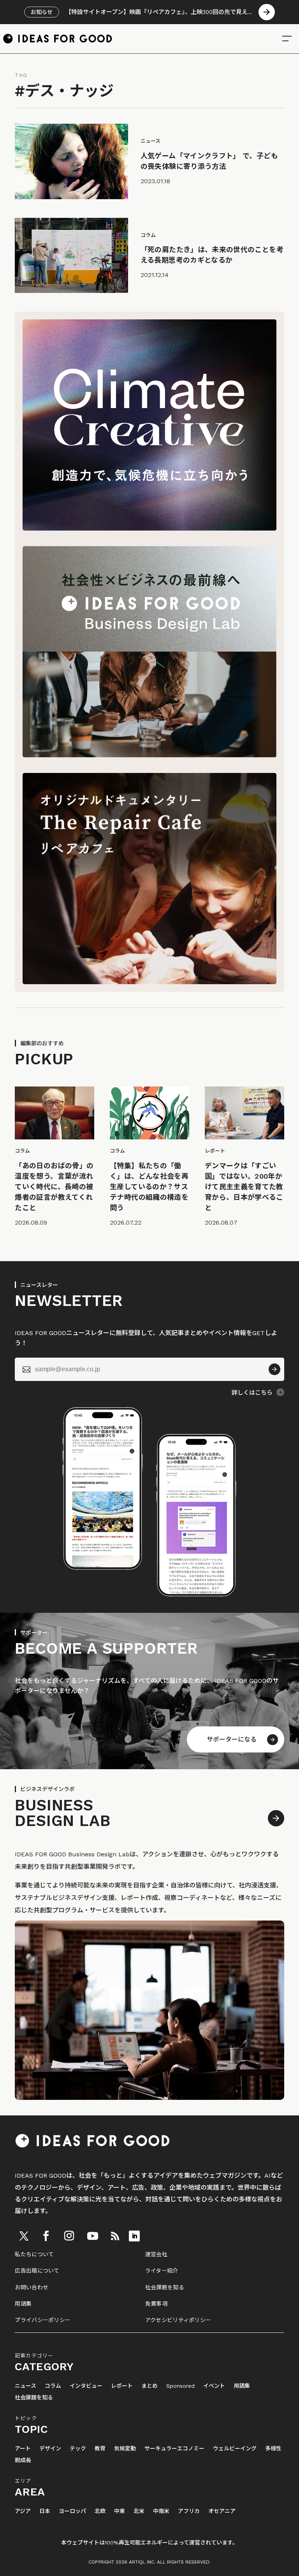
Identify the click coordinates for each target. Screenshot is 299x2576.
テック (78, 2449)
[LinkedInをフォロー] (134, 2236)
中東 (120, 2511)
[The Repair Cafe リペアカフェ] (149, 982)
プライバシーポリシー (43, 2320)
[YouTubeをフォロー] (93, 2236)
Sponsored (180, 2386)
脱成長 (23, 2460)
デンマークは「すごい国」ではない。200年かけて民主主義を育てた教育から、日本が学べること (244, 1187)
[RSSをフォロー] (115, 2236)
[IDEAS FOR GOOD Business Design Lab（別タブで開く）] (149, 755)
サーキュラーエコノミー (174, 2449)
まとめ (149, 2386)
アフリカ (189, 2511)
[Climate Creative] (149, 528)
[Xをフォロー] (24, 2236)
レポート (122, 2386)
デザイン (50, 2449)
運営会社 (156, 2254)
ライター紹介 (162, 2271)
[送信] (274, 1369)
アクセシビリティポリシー (178, 2320)
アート (23, 2449)
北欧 (100, 2511)
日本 (45, 2511)
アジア (23, 2511)
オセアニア (222, 2511)
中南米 (161, 2511)
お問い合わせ (32, 2287)
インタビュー (86, 2386)
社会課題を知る (165, 2287)
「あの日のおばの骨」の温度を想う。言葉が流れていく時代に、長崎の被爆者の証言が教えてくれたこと (54, 1187)
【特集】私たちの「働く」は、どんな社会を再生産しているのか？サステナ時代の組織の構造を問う (149, 1187)
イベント (214, 2386)
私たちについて (34, 2254)
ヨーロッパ (72, 2511)
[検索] (287, 39)
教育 (100, 2449)
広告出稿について (37, 2271)
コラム (53, 2386)
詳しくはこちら (252, 1393)
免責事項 (156, 2304)
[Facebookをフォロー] (46, 2236)
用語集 (23, 2304)
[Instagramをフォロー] (69, 2236)
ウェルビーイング (235, 2449)
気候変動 (125, 2449)
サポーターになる (232, 1739)
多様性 (273, 2449)
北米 (139, 2511)
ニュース (26, 2386)
